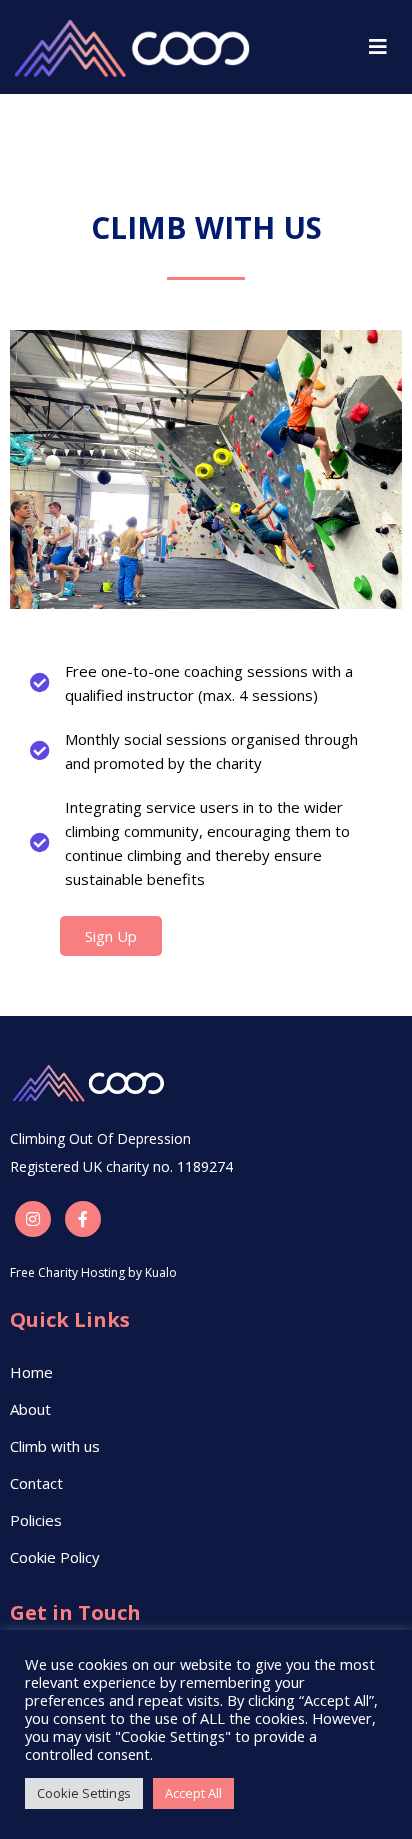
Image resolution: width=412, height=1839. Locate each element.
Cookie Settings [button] (84, 1793)
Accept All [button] (193, 1793)
